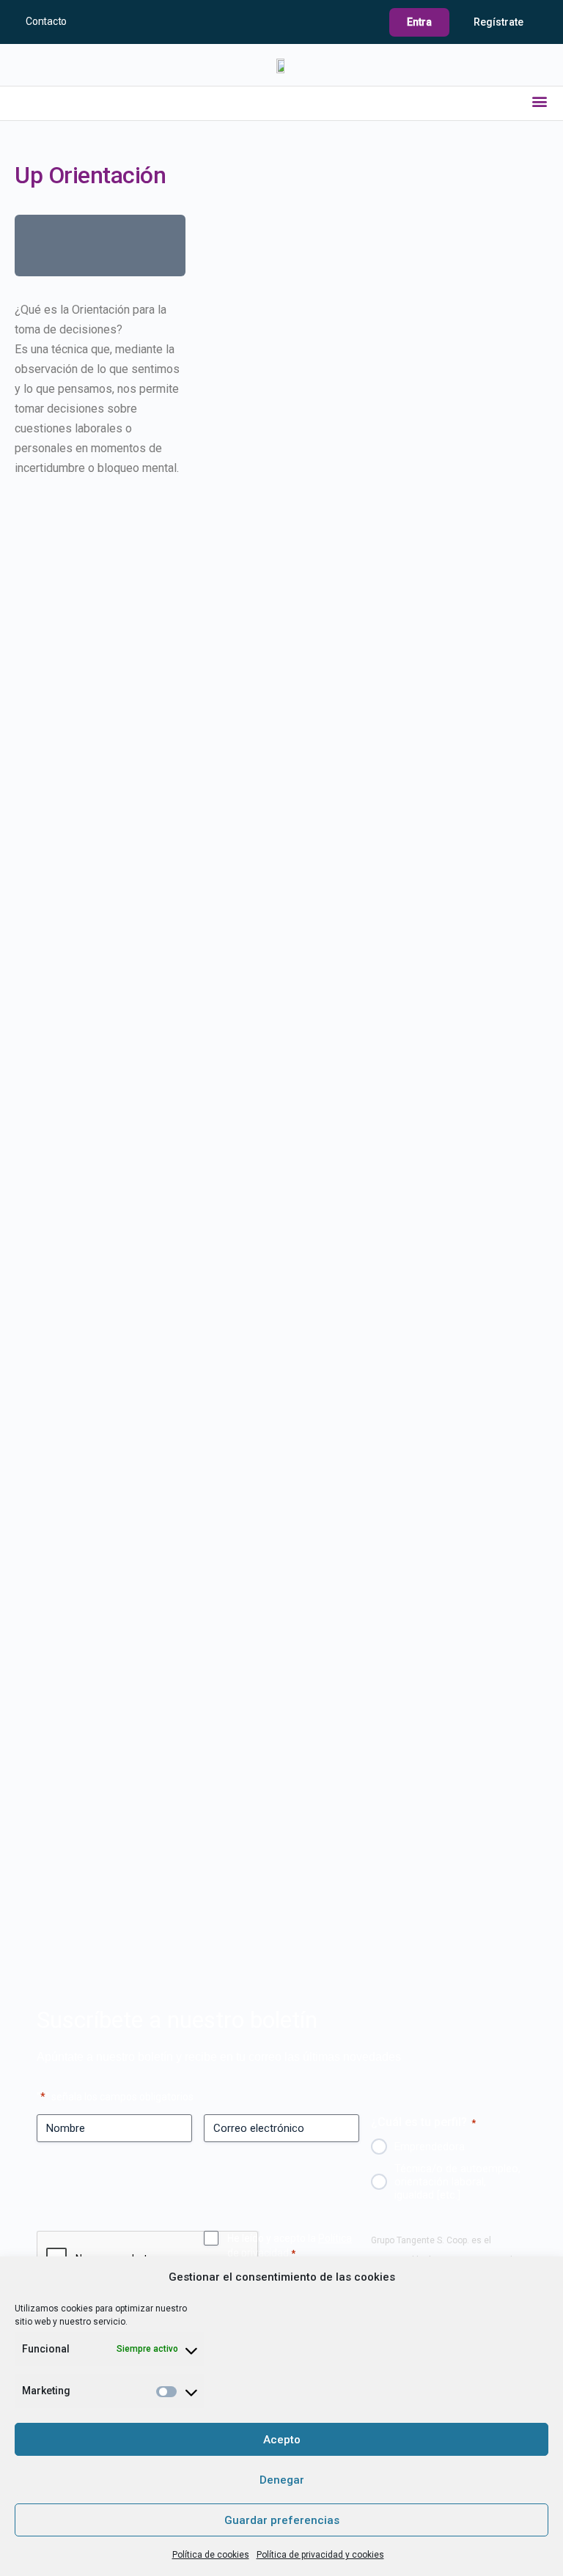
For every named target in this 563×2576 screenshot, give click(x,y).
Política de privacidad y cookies (320, 2555)
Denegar (282, 2480)
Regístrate (498, 22)
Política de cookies (211, 2555)
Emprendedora (430, 2147)
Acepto (282, 2440)
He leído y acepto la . (290, 2245)
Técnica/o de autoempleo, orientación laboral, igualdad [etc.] (457, 2182)
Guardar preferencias (282, 2520)
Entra (419, 22)
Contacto (46, 21)
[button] (540, 101)
